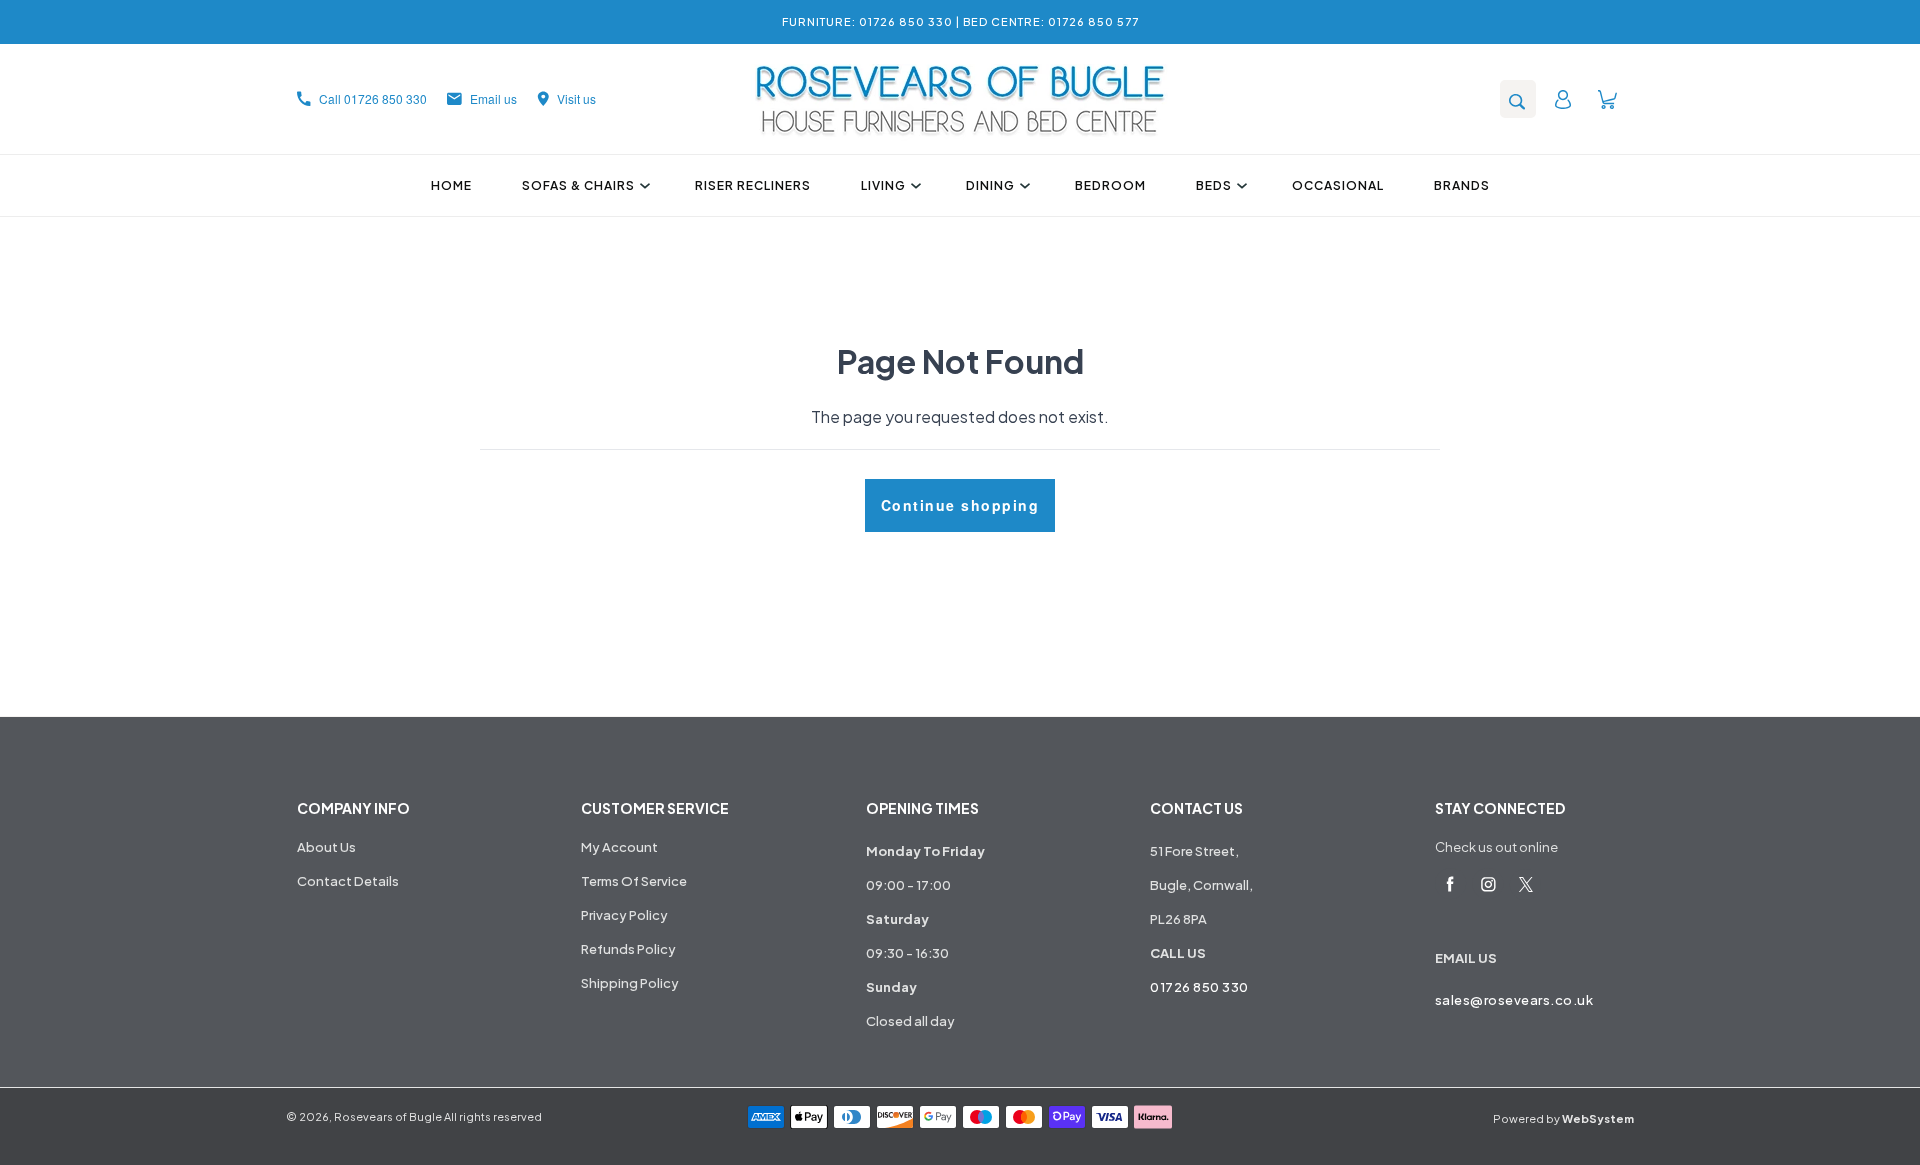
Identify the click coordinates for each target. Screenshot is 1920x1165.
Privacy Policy (624, 915)
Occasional (1338, 185)
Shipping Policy (630, 983)
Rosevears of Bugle (388, 1116)
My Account (619, 847)
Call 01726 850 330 (373, 98)
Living (883, 185)
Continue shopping (960, 505)
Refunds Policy (628, 949)
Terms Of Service (634, 881)
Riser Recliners (753, 185)
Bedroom (1110, 185)
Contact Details (348, 881)
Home (451, 185)
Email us (493, 98)
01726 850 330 (1199, 987)
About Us (326, 847)
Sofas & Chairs (578, 185)
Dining (990, 185)
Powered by (1563, 1118)
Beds (1214, 185)
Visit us (576, 98)
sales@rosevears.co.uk (1514, 1000)
